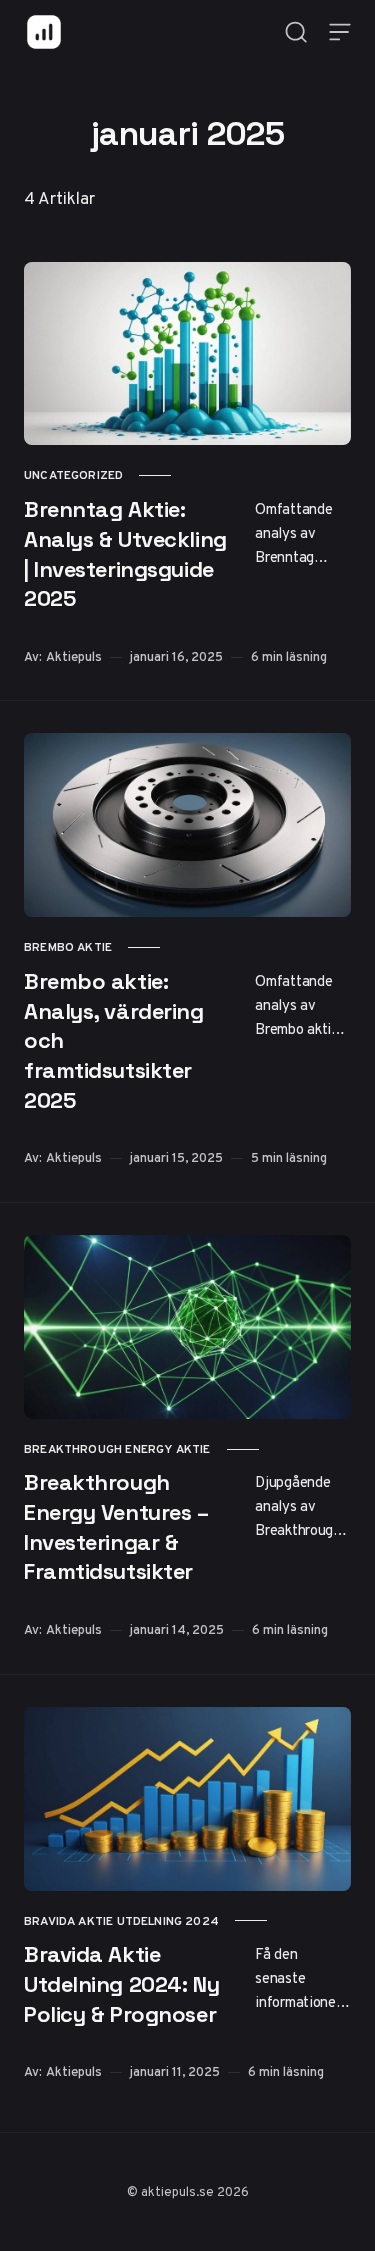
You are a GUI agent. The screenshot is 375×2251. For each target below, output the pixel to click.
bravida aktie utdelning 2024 (121, 1921)
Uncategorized (73, 475)
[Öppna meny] (340, 32)
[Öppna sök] (296, 32)
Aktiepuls (74, 656)
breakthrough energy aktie (117, 1449)
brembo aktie (68, 947)
